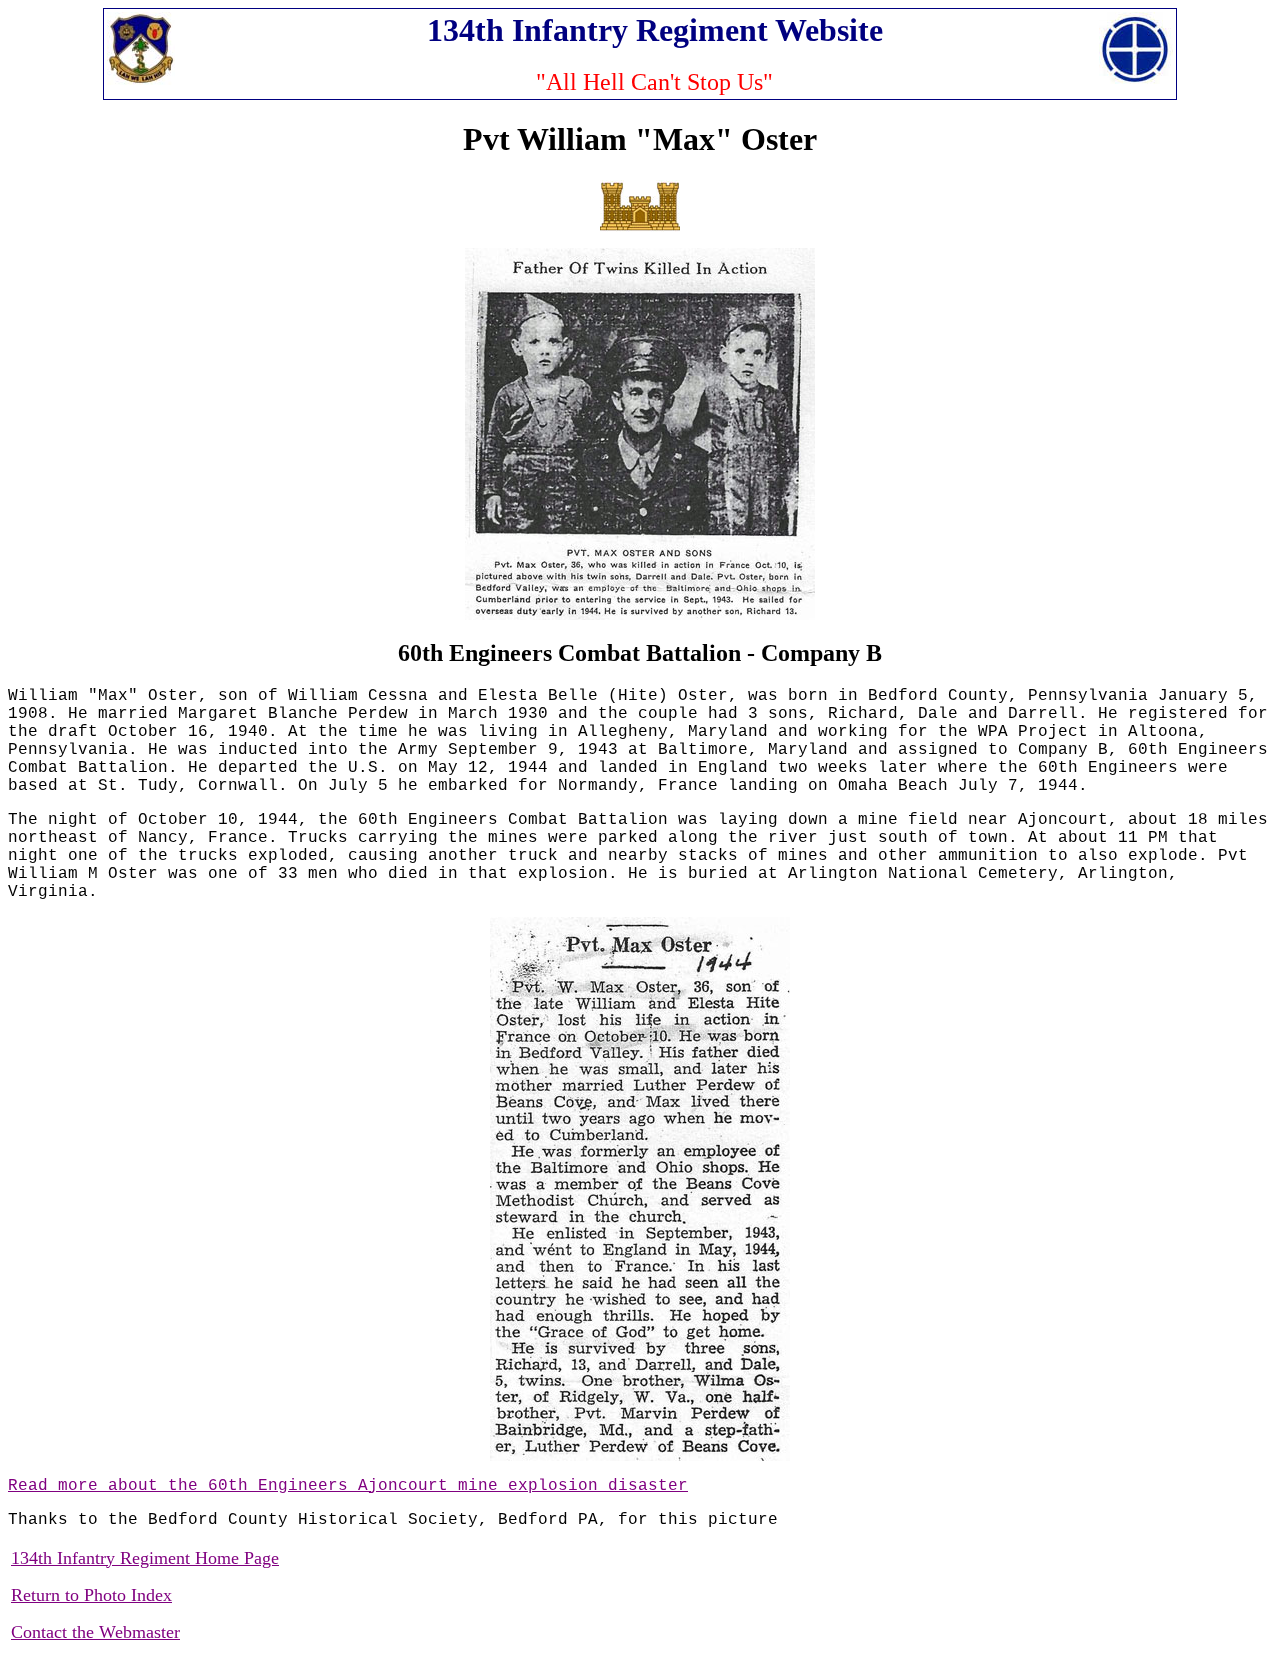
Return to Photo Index (91, 1595)
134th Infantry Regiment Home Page (145, 1558)
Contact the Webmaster (95, 1632)
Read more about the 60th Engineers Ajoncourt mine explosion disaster (348, 1486)
